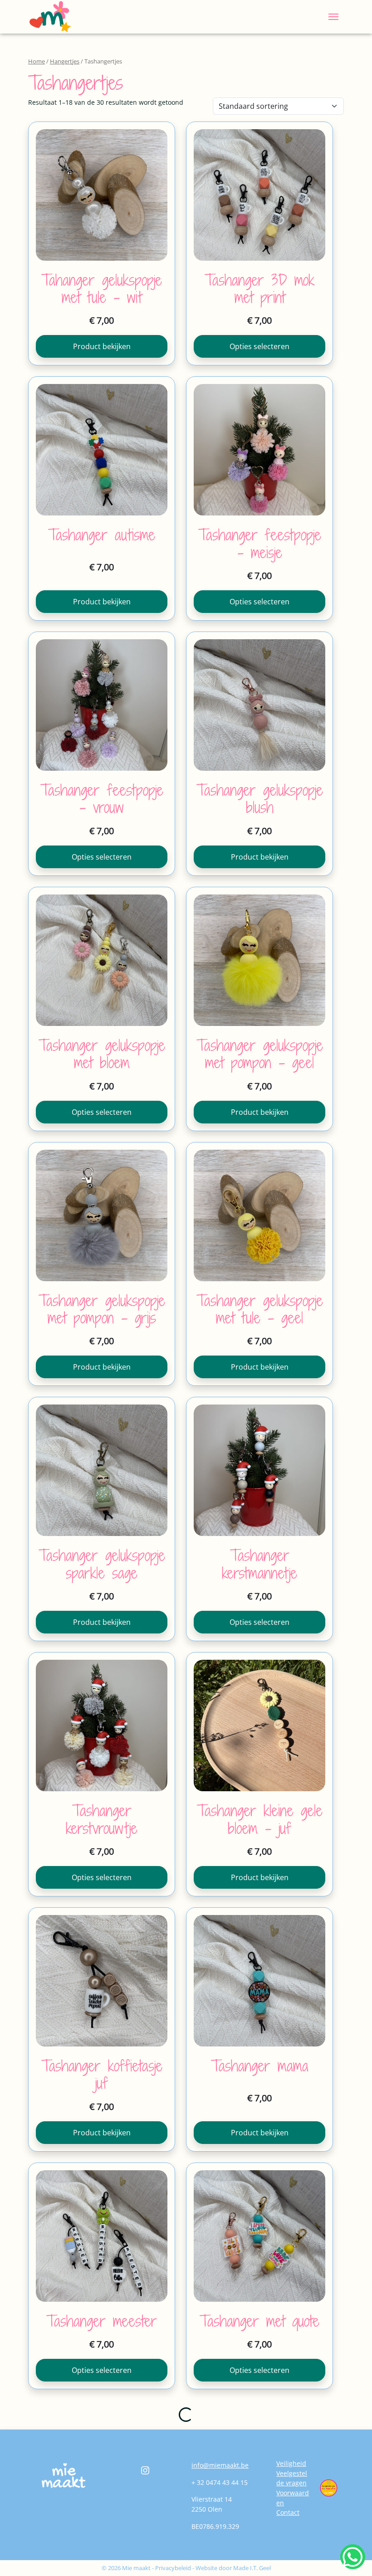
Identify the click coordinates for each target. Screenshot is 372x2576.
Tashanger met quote (259, 2321)
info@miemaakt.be (220, 2465)
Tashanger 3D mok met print (259, 289)
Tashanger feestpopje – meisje (260, 543)
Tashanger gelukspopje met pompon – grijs (102, 1309)
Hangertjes (65, 61)
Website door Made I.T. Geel (233, 2568)
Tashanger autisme (102, 535)
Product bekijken (102, 346)
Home (37, 61)
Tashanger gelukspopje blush (260, 799)
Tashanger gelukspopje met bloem (102, 1054)
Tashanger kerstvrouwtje (102, 1819)
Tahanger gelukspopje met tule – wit (102, 289)
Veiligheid (291, 2463)
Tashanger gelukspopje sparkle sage (102, 1564)
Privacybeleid (173, 2568)
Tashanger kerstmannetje (259, 1564)
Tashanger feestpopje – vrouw (102, 799)
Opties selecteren (259, 346)
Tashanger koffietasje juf (102, 2074)
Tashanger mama (260, 2066)
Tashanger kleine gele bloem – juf (260, 1819)
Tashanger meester (102, 2321)
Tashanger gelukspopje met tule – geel (260, 1309)
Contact (288, 2512)
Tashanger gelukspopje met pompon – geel (260, 1054)
